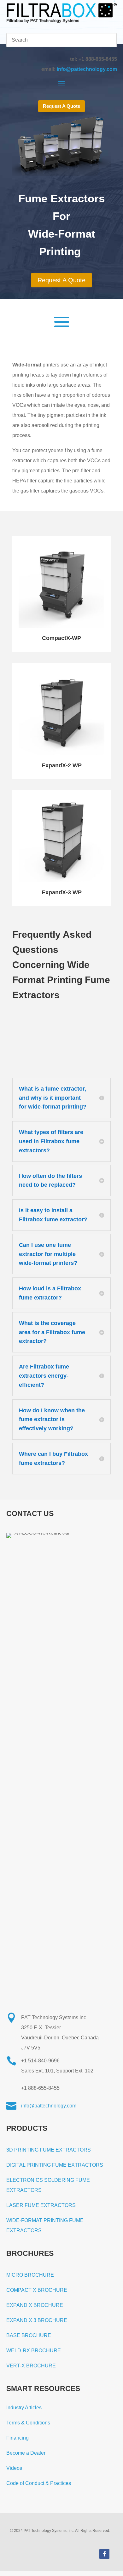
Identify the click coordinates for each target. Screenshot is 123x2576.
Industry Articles (24, 2408)
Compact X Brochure (37, 2290)
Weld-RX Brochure (34, 2351)
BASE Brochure (29, 2335)
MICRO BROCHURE (30, 2275)
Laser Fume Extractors (41, 2205)
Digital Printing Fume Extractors (55, 2165)
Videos (14, 2468)
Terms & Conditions (28, 2423)
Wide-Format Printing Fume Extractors (45, 2225)
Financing (18, 2438)
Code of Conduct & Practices (39, 2483)
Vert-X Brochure (31, 2366)
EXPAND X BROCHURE (35, 2305)
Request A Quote (61, 106)
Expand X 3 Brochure (37, 2320)
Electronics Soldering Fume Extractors (48, 2185)
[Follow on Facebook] (104, 2554)
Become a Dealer (26, 2453)
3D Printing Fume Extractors (49, 2150)
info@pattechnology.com (87, 69)
